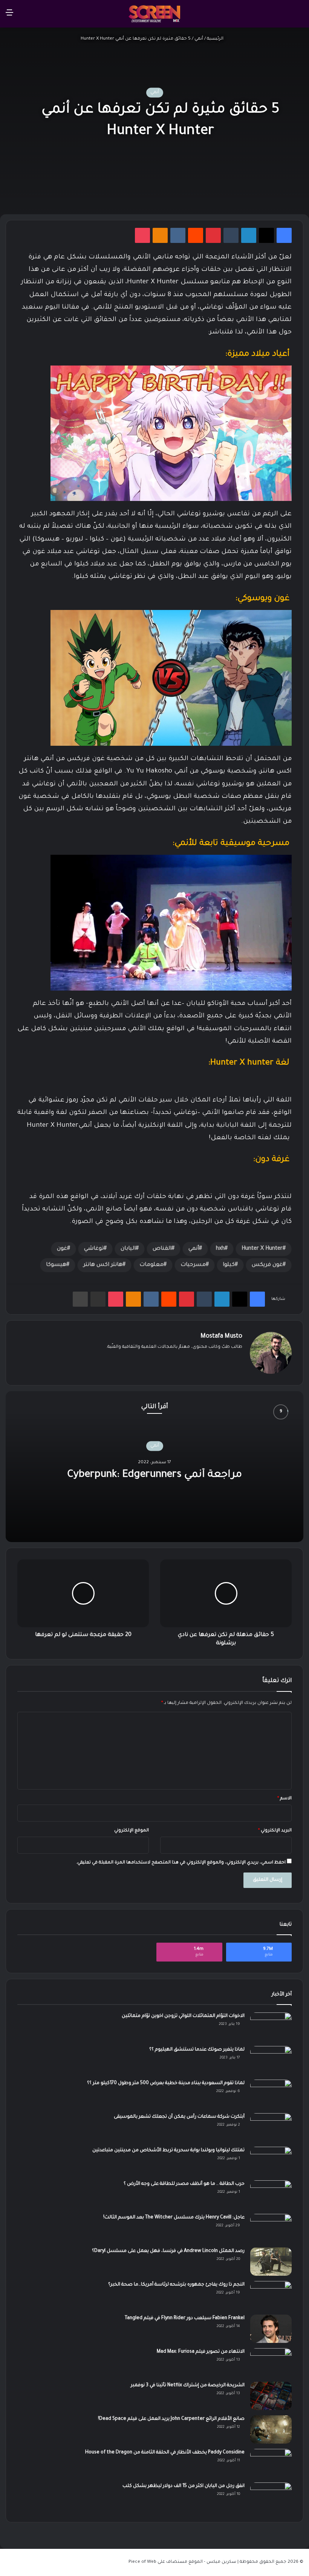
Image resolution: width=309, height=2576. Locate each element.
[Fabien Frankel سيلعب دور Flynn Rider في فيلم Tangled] (271, 2329)
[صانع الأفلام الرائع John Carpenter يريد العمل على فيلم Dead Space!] (271, 2429)
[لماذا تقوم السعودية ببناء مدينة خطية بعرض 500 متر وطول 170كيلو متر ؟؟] (271, 2094)
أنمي (199, 39)
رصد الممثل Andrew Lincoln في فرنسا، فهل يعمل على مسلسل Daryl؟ (168, 2251)
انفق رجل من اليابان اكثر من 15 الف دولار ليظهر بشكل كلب (184, 2486)
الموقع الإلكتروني (132, 1831)
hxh (220, 1249)
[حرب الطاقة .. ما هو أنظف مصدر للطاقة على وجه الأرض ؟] (271, 2194)
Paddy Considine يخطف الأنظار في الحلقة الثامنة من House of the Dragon (165, 2453)
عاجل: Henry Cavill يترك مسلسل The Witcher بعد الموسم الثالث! (174, 2218)
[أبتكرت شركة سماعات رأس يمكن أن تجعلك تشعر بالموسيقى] (271, 2127)
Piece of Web (142, 2562)
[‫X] (229, 1359)
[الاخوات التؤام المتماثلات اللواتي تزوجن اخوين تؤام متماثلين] (271, 2027)
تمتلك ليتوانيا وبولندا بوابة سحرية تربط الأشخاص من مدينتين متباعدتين (168, 2151)
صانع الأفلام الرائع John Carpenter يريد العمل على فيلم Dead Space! (171, 2419)
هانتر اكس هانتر (103, 1265)
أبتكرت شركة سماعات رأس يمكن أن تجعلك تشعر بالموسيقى (179, 2117)
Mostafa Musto (221, 1336)
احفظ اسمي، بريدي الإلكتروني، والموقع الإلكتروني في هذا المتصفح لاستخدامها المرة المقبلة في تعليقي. (181, 1863)
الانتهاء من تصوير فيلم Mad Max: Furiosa (201, 2352)
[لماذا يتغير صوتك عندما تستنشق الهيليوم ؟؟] (271, 2060)
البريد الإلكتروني (275, 1831)
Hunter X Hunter (262, 1249)
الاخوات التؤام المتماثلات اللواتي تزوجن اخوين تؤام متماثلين (183, 2016)
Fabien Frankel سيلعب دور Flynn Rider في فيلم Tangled (185, 2318)
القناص (162, 1249)
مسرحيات (193, 1265)
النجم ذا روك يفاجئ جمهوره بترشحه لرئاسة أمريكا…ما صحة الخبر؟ (176, 2285)
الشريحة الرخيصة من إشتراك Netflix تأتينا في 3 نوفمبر (188, 2386)
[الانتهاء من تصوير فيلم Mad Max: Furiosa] (271, 2362)
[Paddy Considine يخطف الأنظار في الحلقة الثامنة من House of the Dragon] (271, 2463)
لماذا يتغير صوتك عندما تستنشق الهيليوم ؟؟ (197, 2050)
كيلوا (229, 1265)
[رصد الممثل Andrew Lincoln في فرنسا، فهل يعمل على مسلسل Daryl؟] (271, 2262)
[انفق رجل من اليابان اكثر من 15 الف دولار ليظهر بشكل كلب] (271, 2497)
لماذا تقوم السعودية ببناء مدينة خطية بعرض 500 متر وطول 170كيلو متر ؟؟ (166, 2083)
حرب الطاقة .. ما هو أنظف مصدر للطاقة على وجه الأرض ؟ (184, 2184)
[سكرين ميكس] (154, 14)
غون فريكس (267, 1265)
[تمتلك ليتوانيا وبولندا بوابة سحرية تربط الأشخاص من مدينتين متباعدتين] (271, 2161)
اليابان (128, 1249)
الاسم (285, 1799)
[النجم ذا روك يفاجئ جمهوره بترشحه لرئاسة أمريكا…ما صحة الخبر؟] (271, 2295)
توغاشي (94, 1249)
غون (62, 1249)
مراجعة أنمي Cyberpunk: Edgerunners (155, 1475)
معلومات (151, 1265)
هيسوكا (56, 1265)
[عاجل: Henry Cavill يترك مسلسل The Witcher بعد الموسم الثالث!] (271, 2228)
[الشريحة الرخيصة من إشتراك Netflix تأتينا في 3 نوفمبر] (271, 2396)
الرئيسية (216, 39)
